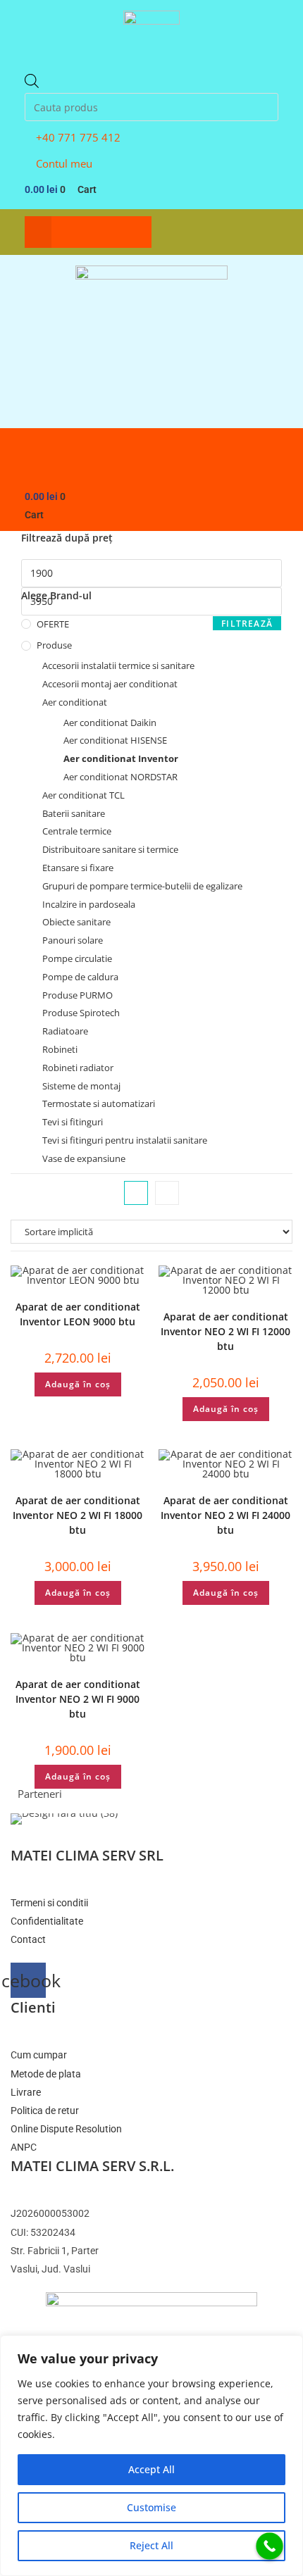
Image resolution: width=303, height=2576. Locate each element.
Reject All (151, 2545)
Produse (54, 645)
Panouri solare (73, 940)
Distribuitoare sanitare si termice (110, 849)
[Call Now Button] (270, 2546)
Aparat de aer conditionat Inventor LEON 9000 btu (78, 1314)
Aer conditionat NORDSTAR (120, 777)
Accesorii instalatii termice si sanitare (118, 665)
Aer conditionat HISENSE (115, 740)
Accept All (151, 2469)
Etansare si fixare (78, 868)
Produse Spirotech (81, 1013)
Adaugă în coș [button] (78, 1384)
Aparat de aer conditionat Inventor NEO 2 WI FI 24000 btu (225, 1515)
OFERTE (53, 624)
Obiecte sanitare (76, 922)
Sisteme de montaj (81, 1086)
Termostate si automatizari (99, 1103)
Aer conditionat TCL (84, 795)
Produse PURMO (78, 995)
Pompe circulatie (77, 958)
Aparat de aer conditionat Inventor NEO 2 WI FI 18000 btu (78, 1515)
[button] (38, 232)
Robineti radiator (78, 1068)
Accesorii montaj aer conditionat (110, 684)
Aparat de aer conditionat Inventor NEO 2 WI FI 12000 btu (225, 1331)
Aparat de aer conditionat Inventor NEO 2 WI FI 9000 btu (78, 1699)
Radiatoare (65, 1031)
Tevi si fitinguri (73, 1122)
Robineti (60, 1049)
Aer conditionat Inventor (121, 758)
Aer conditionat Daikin (110, 723)
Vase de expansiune (84, 1158)
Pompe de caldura (80, 977)
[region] (151, 2456)
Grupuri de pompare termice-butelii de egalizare (142, 886)
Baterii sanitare (74, 813)
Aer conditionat (75, 702)
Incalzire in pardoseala (89, 904)
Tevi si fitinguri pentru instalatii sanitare (125, 1140)
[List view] (167, 1193)
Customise (151, 2507)
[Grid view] (136, 1193)
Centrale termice (77, 831)
